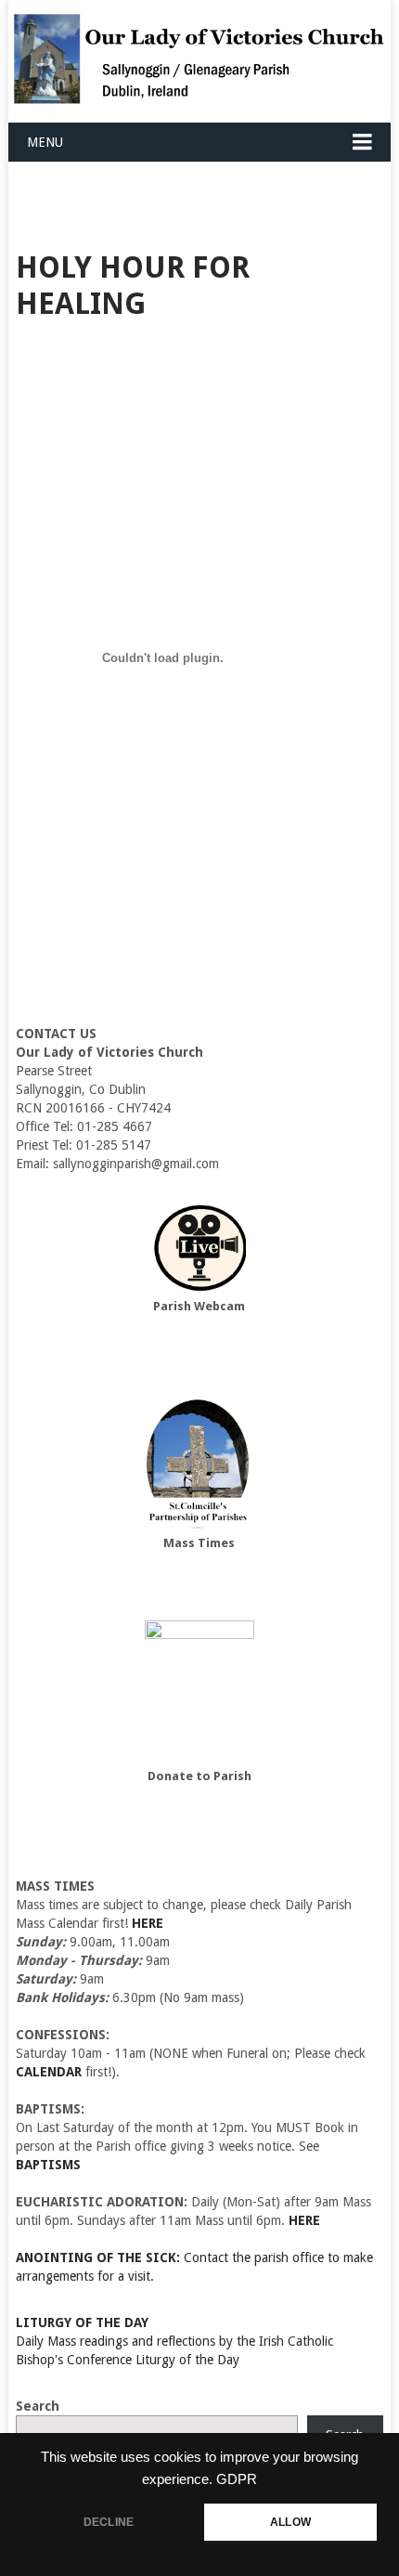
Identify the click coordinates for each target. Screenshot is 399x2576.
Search (38, 2406)
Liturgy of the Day (187, 2360)
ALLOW (290, 2522)
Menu (45, 142)
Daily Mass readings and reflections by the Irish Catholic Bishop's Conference (174, 2341)
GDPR (237, 2479)
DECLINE (109, 2522)
